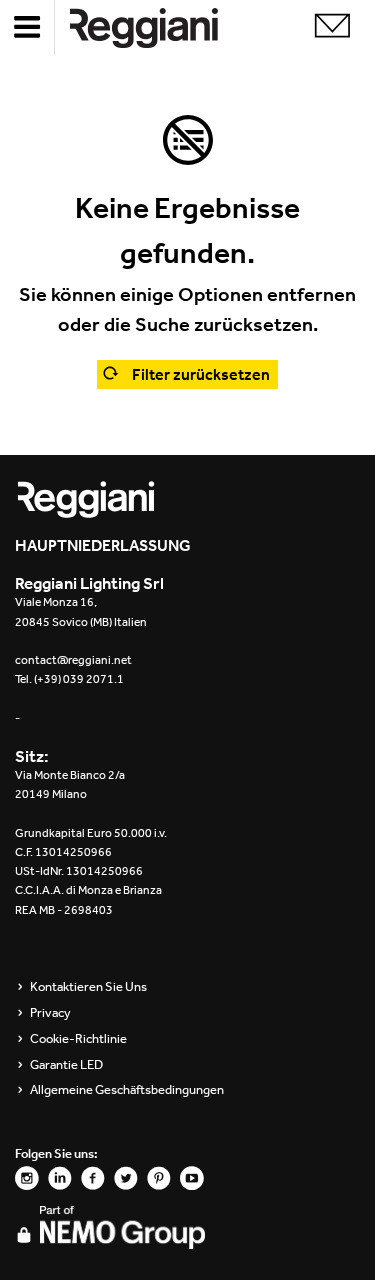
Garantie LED (66, 1065)
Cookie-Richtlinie (78, 1039)
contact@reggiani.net (73, 660)
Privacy (50, 1013)
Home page (160, 27)
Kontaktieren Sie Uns (88, 987)
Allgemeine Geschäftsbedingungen (127, 1090)
